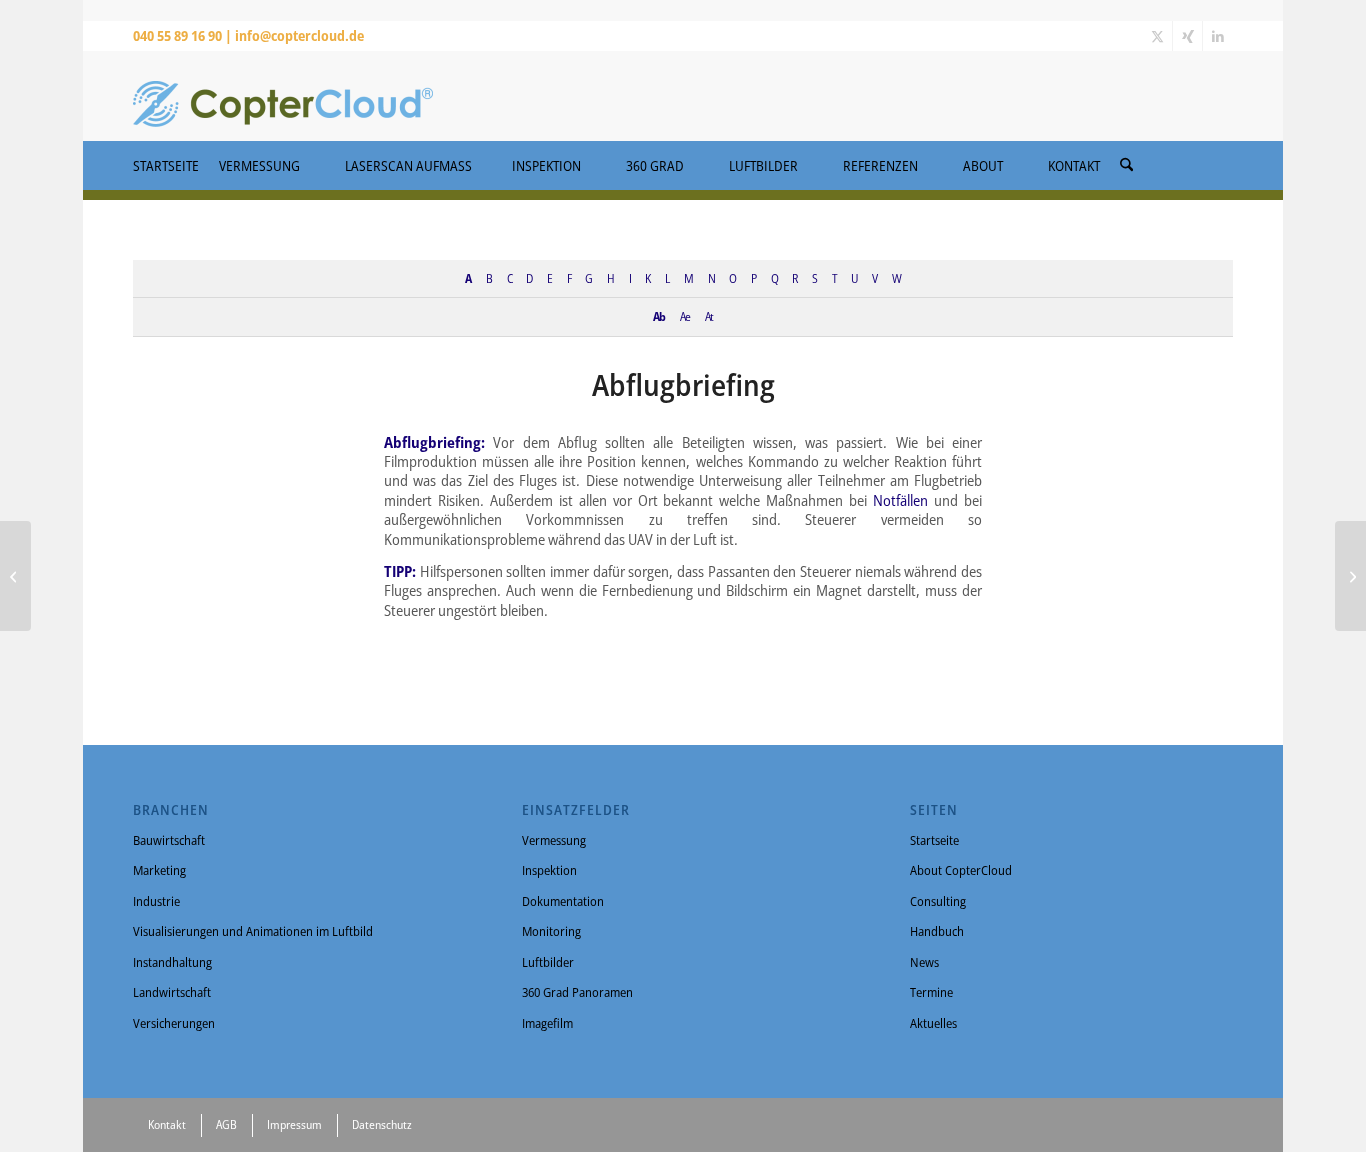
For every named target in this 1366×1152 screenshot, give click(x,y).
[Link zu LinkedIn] (1218, 36)
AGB (226, 1124)
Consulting (938, 901)
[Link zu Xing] (1187, 36)
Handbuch (937, 931)
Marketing (159, 870)
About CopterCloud (961, 870)
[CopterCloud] (283, 96)
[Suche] (1126, 165)
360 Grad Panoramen (577, 992)
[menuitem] (1126, 159)
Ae (685, 316)
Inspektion (549, 870)
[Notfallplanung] (15, 576)
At (709, 316)
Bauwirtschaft (169, 840)
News (924, 962)
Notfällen (900, 500)
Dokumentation (563, 901)
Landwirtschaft (172, 992)
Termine (931, 992)
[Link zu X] (1157, 36)
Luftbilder (548, 962)
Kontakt (167, 1124)
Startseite (934, 840)
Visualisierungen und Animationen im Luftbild (253, 931)
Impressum (294, 1124)
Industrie (156, 901)
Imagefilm (547, 1023)
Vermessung (554, 840)
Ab (659, 316)
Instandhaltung (172, 962)
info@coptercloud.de (299, 35)
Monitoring (551, 931)
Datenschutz (382, 1124)
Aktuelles (933, 1023)
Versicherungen (174, 1023)
